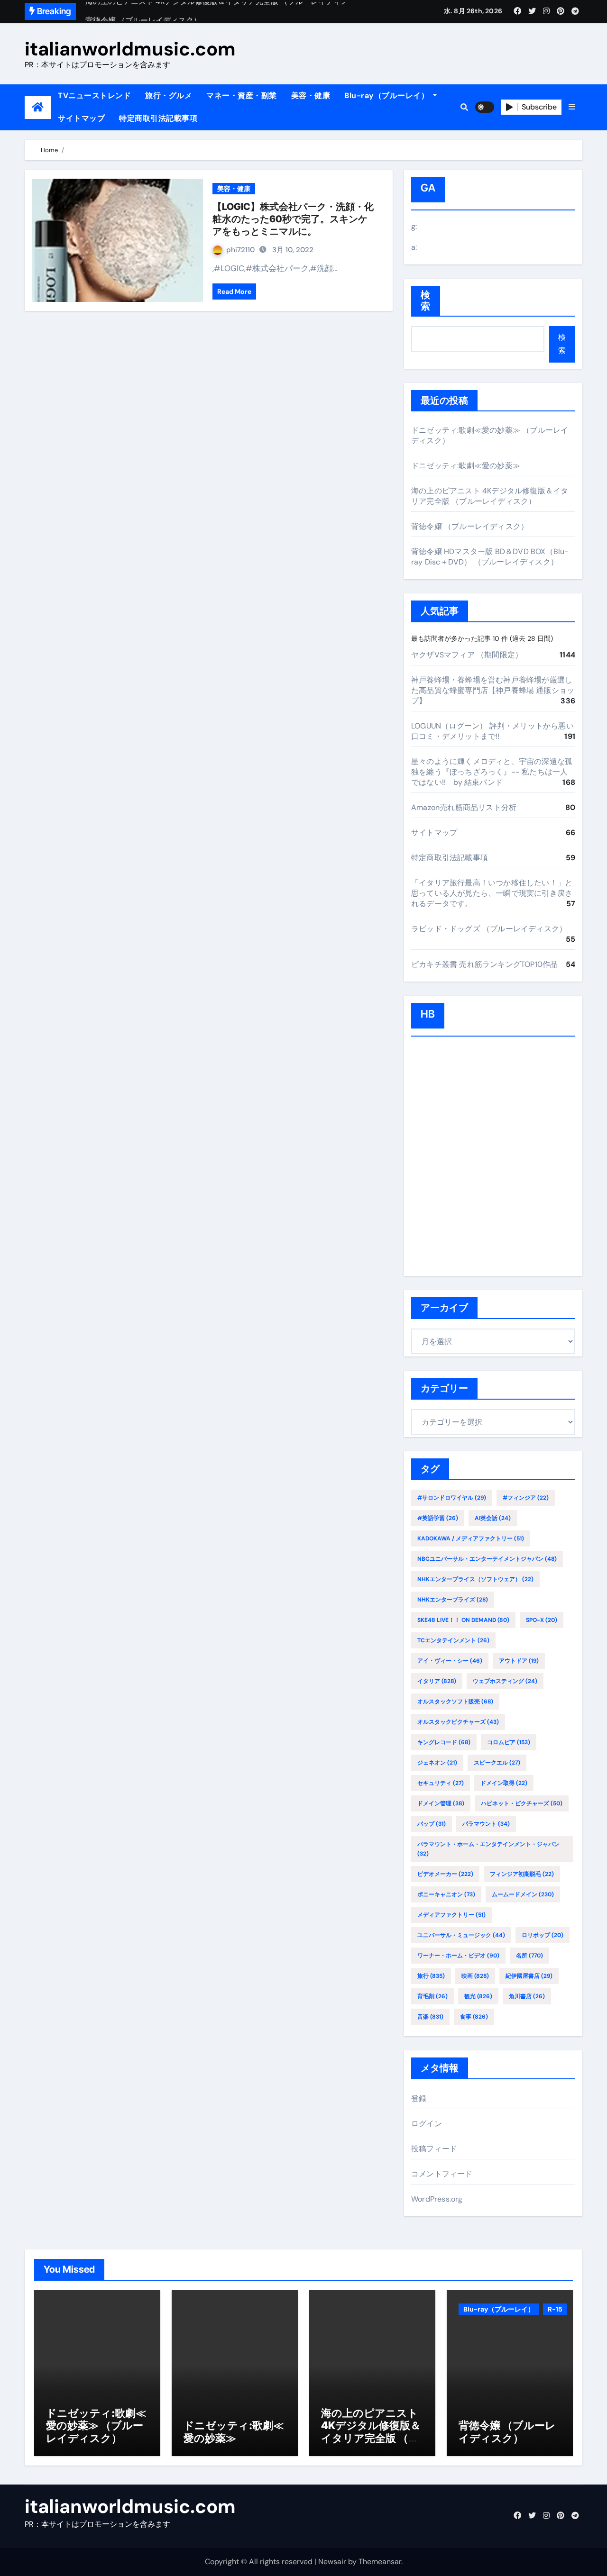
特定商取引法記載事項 (158, 118)
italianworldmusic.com (130, 49)
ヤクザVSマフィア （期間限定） (467, 655)
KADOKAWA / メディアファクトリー (471, 1538)
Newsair (332, 2562)
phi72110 (240, 250)
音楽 (430, 2017)
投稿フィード (434, 2149)
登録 (419, 2098)
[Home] (38, 107)
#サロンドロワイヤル (452, 1498)
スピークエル (497, 1763)
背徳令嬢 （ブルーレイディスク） (470, 526)
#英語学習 (438, 1518)
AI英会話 (493, 1518)
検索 (426, 301)
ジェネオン (437, 1763)
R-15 (555, 2309)
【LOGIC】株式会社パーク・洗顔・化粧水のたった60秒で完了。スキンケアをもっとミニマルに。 (293, 219)
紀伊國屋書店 (529, 1976)
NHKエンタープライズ (453, 1600)
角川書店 (527, 1996)
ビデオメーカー (445, 1874)
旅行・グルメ (169, 96)
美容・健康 (311, 96)
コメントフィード (442, 2174)
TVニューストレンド (94, 96)
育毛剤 (432, 1996)
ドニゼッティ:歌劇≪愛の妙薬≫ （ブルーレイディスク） (96, 2426)
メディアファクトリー (451, 1915)
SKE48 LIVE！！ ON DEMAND (463, 1620)
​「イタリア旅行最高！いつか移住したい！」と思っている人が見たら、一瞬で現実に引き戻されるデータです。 (492, 893)
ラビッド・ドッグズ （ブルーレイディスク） (489, 929)
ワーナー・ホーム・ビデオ (458, 1956)
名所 (529, 1956)
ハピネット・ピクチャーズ (522, 1803)
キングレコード (444, 1742)
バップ (432, 1824)
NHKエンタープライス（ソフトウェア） (475, 1579)
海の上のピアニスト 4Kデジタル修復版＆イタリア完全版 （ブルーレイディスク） (490, 496)
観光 (478, 1996)
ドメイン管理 (441, 1803)
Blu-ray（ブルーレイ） (388, 96)
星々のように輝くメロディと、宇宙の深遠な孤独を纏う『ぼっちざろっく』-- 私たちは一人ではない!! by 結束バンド (492, 772)
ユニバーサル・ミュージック (461, 1935)
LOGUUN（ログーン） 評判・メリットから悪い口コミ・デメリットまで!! (492, 731)
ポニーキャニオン (446, 1894)
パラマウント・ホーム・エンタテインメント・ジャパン (488, 1849)
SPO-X (542, 1620)
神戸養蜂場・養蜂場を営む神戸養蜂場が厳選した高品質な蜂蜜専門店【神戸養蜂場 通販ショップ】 (493, 690)
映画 (475, 1976)
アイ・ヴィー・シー (450, 1661)
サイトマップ (81, 118)
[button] (572, 107)
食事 (474, 2017)
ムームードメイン (523, 1894)
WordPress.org (437, 2199)
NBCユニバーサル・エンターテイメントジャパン (487, 1559)
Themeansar (380, 2562)
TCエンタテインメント (453, 1640)
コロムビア (509, 1742)
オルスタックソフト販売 (455, 1702)
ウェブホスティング (505, 1681)
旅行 (431, 1976)
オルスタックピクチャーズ (458, 1722)
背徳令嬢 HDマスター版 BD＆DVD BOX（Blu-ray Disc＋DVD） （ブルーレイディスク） (490, 557)
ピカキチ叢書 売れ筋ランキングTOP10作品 (484, 964)
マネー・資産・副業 (242, 96)
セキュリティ (441, 1783)
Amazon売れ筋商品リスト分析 (464, 807)
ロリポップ (543, 1935)
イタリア (437, 1681)
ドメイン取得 (504, 1783)
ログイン (427, 2124)
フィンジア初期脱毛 (522, 1874)
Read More (234, 291)
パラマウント (486, 1824)
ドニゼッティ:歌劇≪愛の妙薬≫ (466, 466)
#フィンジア (526, 1498)
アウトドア (519, 1661)
